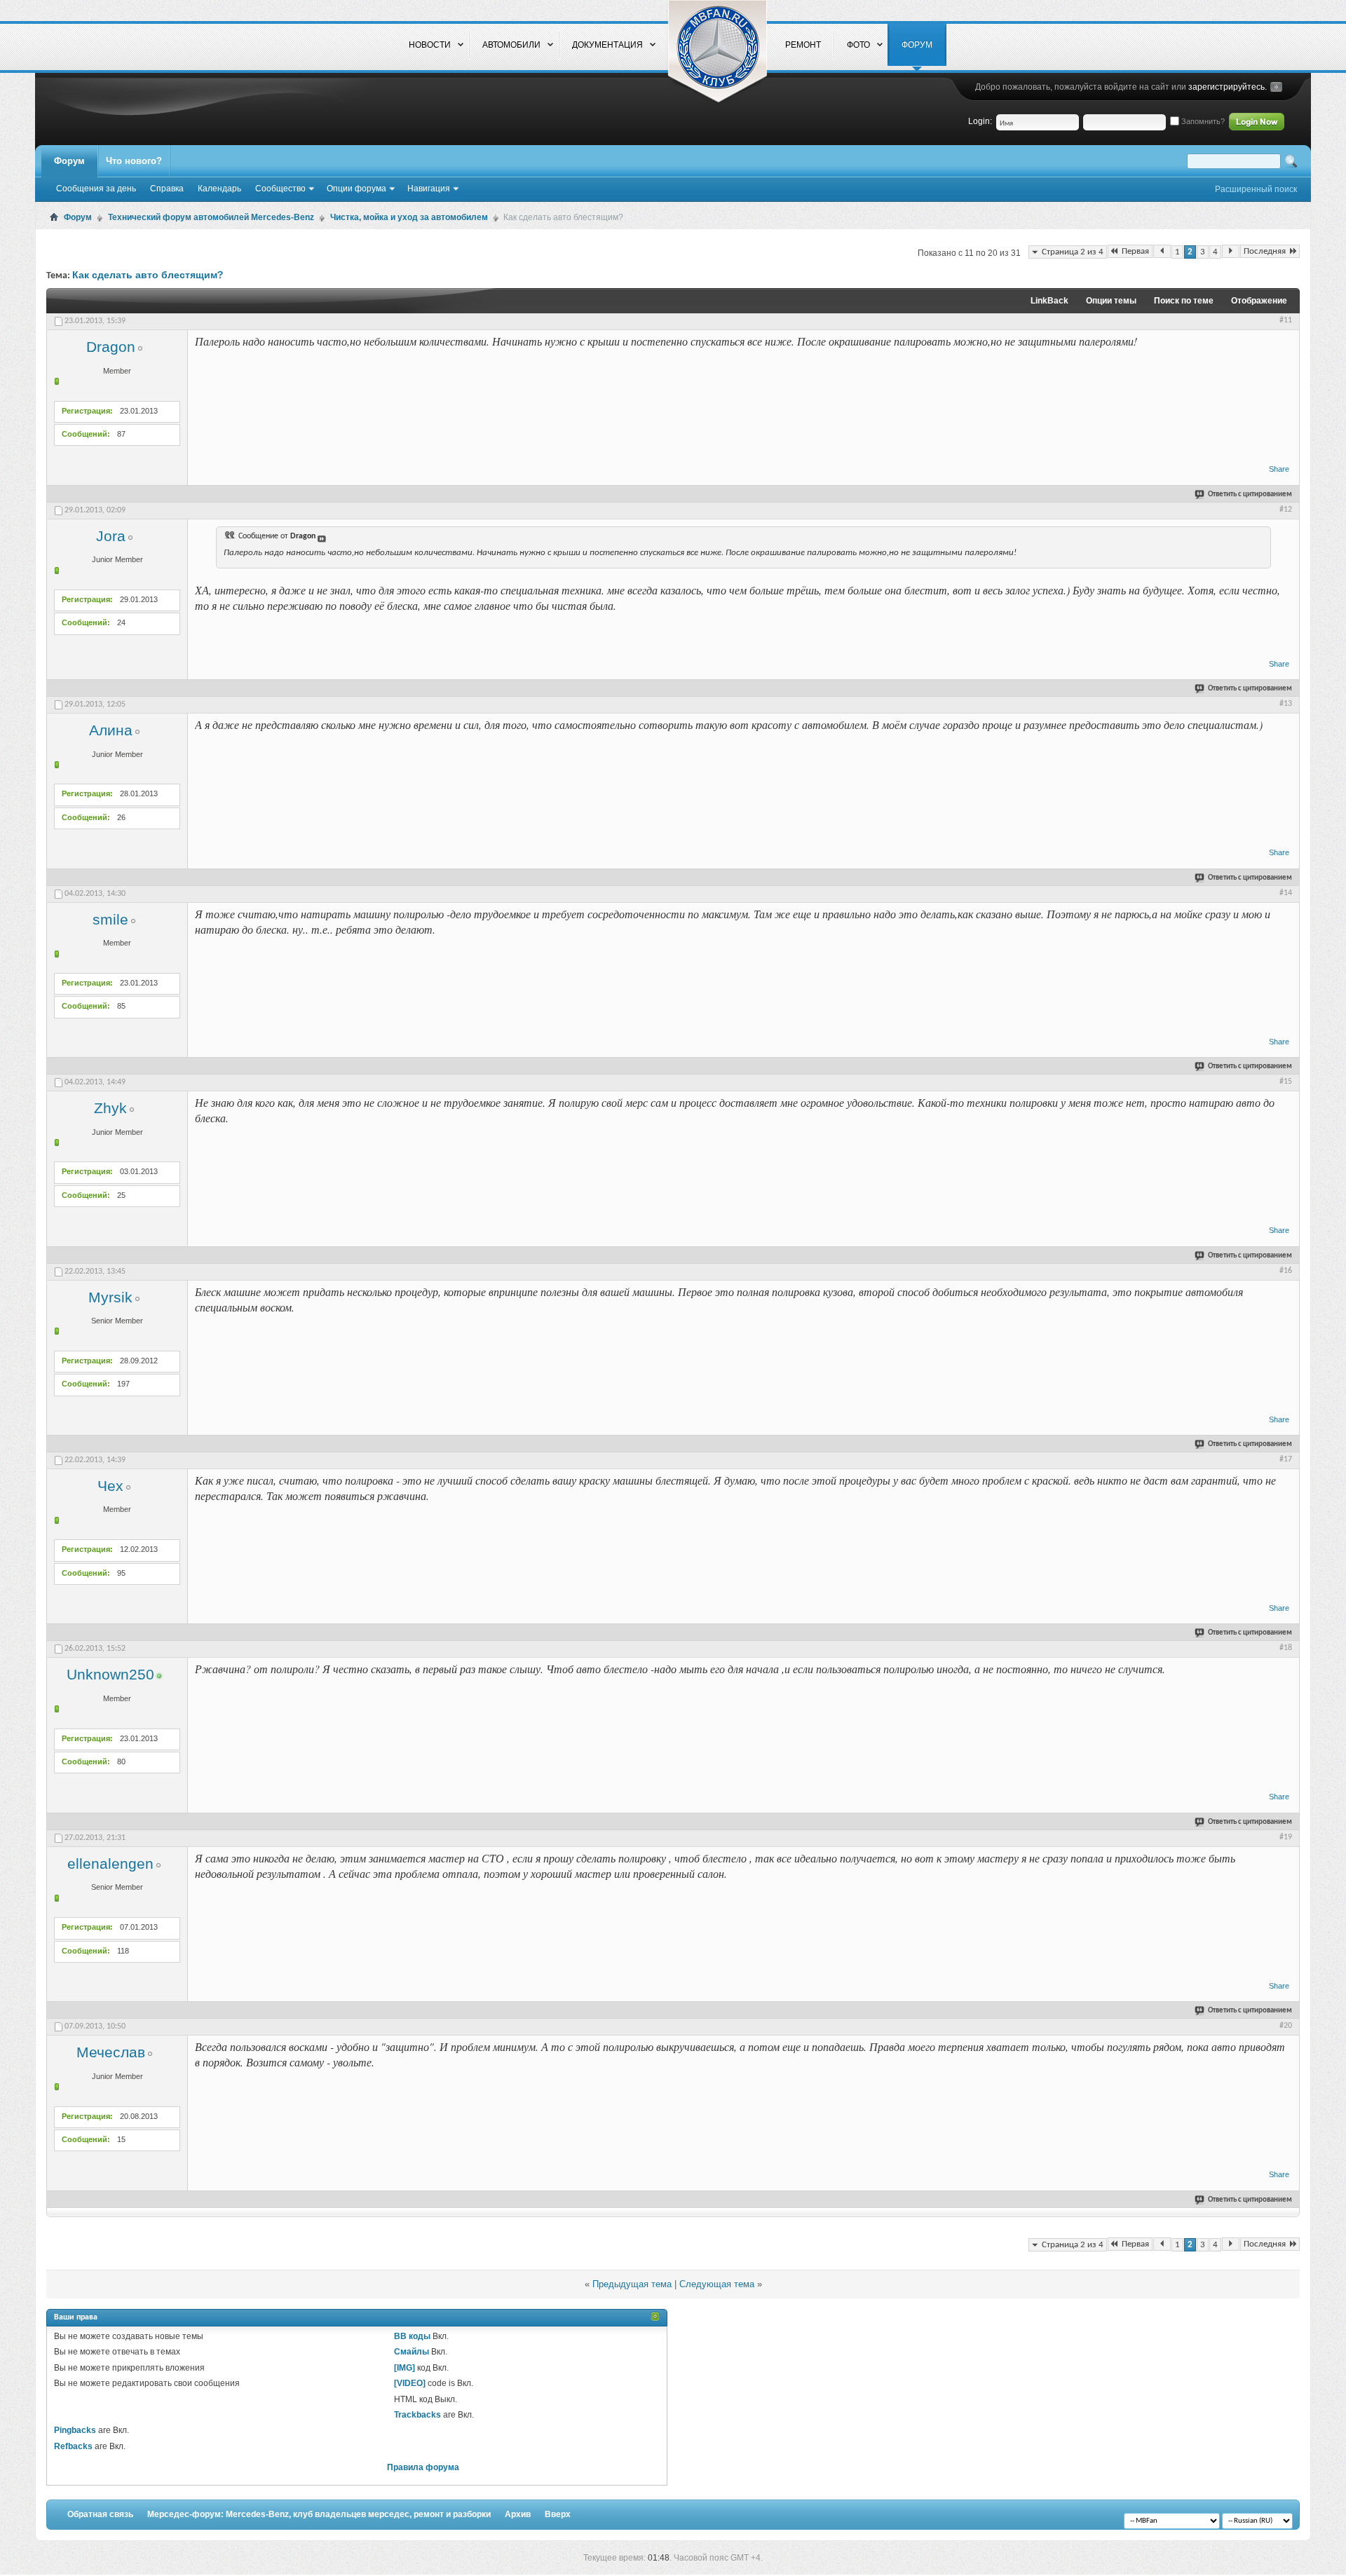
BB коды (412, 2336)
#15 (1286, 1082)
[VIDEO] (410, 2383)
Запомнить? (1202, 121)
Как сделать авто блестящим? (148, 275)
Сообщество (280, 189)
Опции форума (356, 189)
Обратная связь (100, 2514)
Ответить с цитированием (1250, 495)
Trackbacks (417, 2415)
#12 (1286, 510)
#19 (1286, 1837)
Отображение (1259, 301)
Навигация (429, 189)
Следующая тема (717, 2284)
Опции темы (1111, 301)
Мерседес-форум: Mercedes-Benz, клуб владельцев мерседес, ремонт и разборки (319, 2514)
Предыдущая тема (632, 2284)
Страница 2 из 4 (1073, 252)
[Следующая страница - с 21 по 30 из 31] (1231, 251)
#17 (1286, 1459)
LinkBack (1049, 301)
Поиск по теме (1184, 301)
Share (1279, 469)
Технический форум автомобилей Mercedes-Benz (211, 217)
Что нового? (134, 161)
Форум (69, 161)
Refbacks (73, 2446)
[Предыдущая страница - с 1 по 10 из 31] (1162, 251)
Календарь (219, 189)
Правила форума (423, 2467)
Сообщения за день (96, 189)
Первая (1135, 251)
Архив (518, 2514)
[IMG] (405, 2368)
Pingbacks (75, 2430)
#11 (1286, 320)
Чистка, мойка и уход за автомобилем (409, 217)
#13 (1286, 704)
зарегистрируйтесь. (1228, 87)
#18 (1286, 1648)
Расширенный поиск (1256, 189)
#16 (1286, 1271)
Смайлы (412, 2352)
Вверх (558, 2514)
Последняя (1265, 251)
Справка (167, 189)
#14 (1286, 893)
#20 (1286, 2026)
